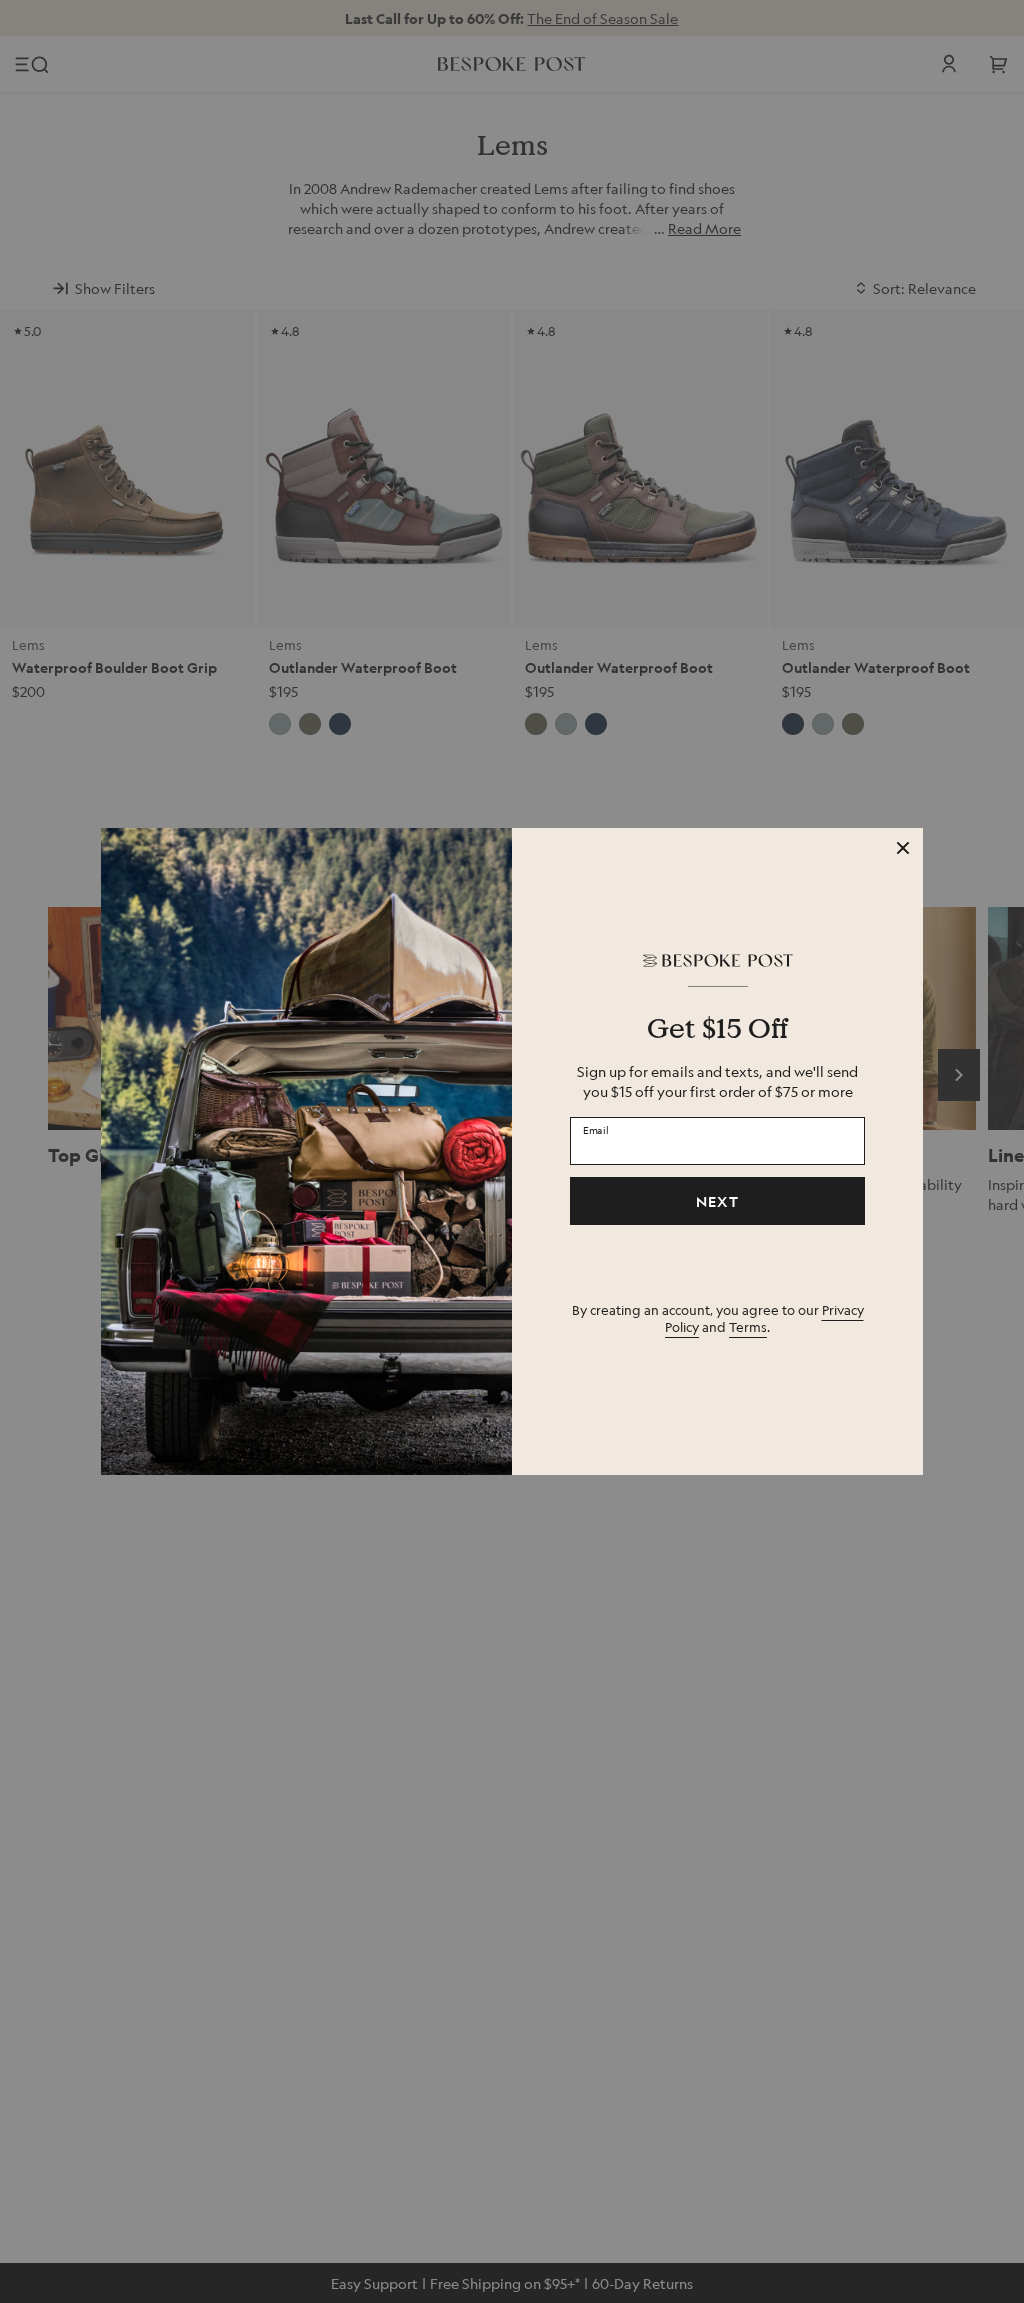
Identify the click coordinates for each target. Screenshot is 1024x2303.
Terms (748, 1326)
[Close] (903, 848)
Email (596, 1129)
